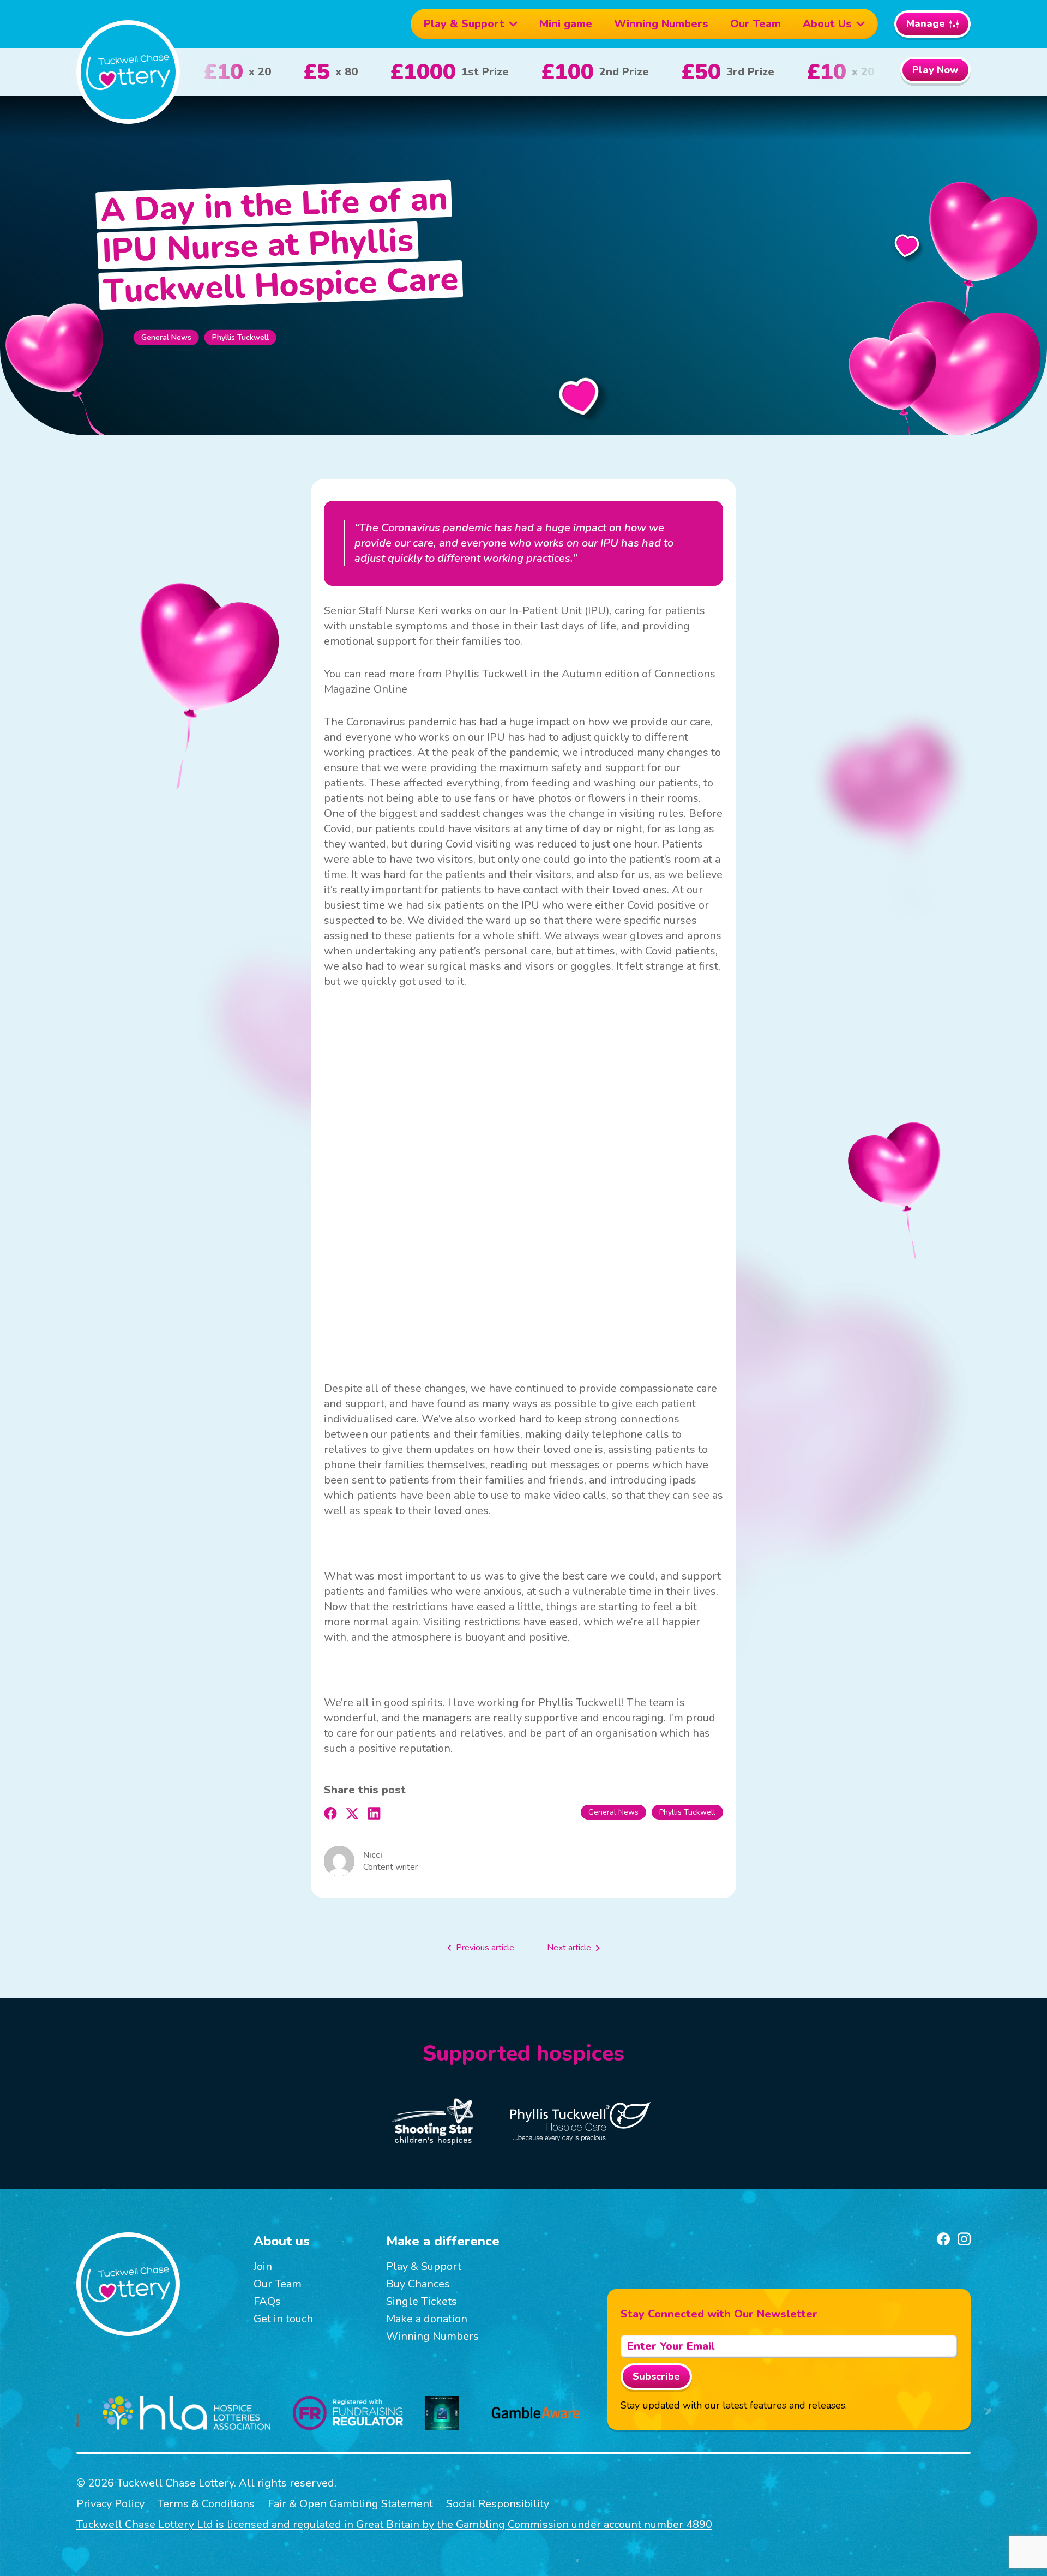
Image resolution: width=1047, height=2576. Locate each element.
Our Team (756, 24)
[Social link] (943, 2239)
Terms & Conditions (206, 2504)
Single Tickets (422, 2301)
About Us (827, 24)
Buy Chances (418, 2284)
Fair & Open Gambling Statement (350, 2504)
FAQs (267, 2301)
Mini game (566, 24)
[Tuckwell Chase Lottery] (128, 72)
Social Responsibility (498, 2504)
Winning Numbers (661, 24)
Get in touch (283, 2319)
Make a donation (427, 2319)
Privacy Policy (110, 2504)
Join (263, 2266)
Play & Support (464, 24)
